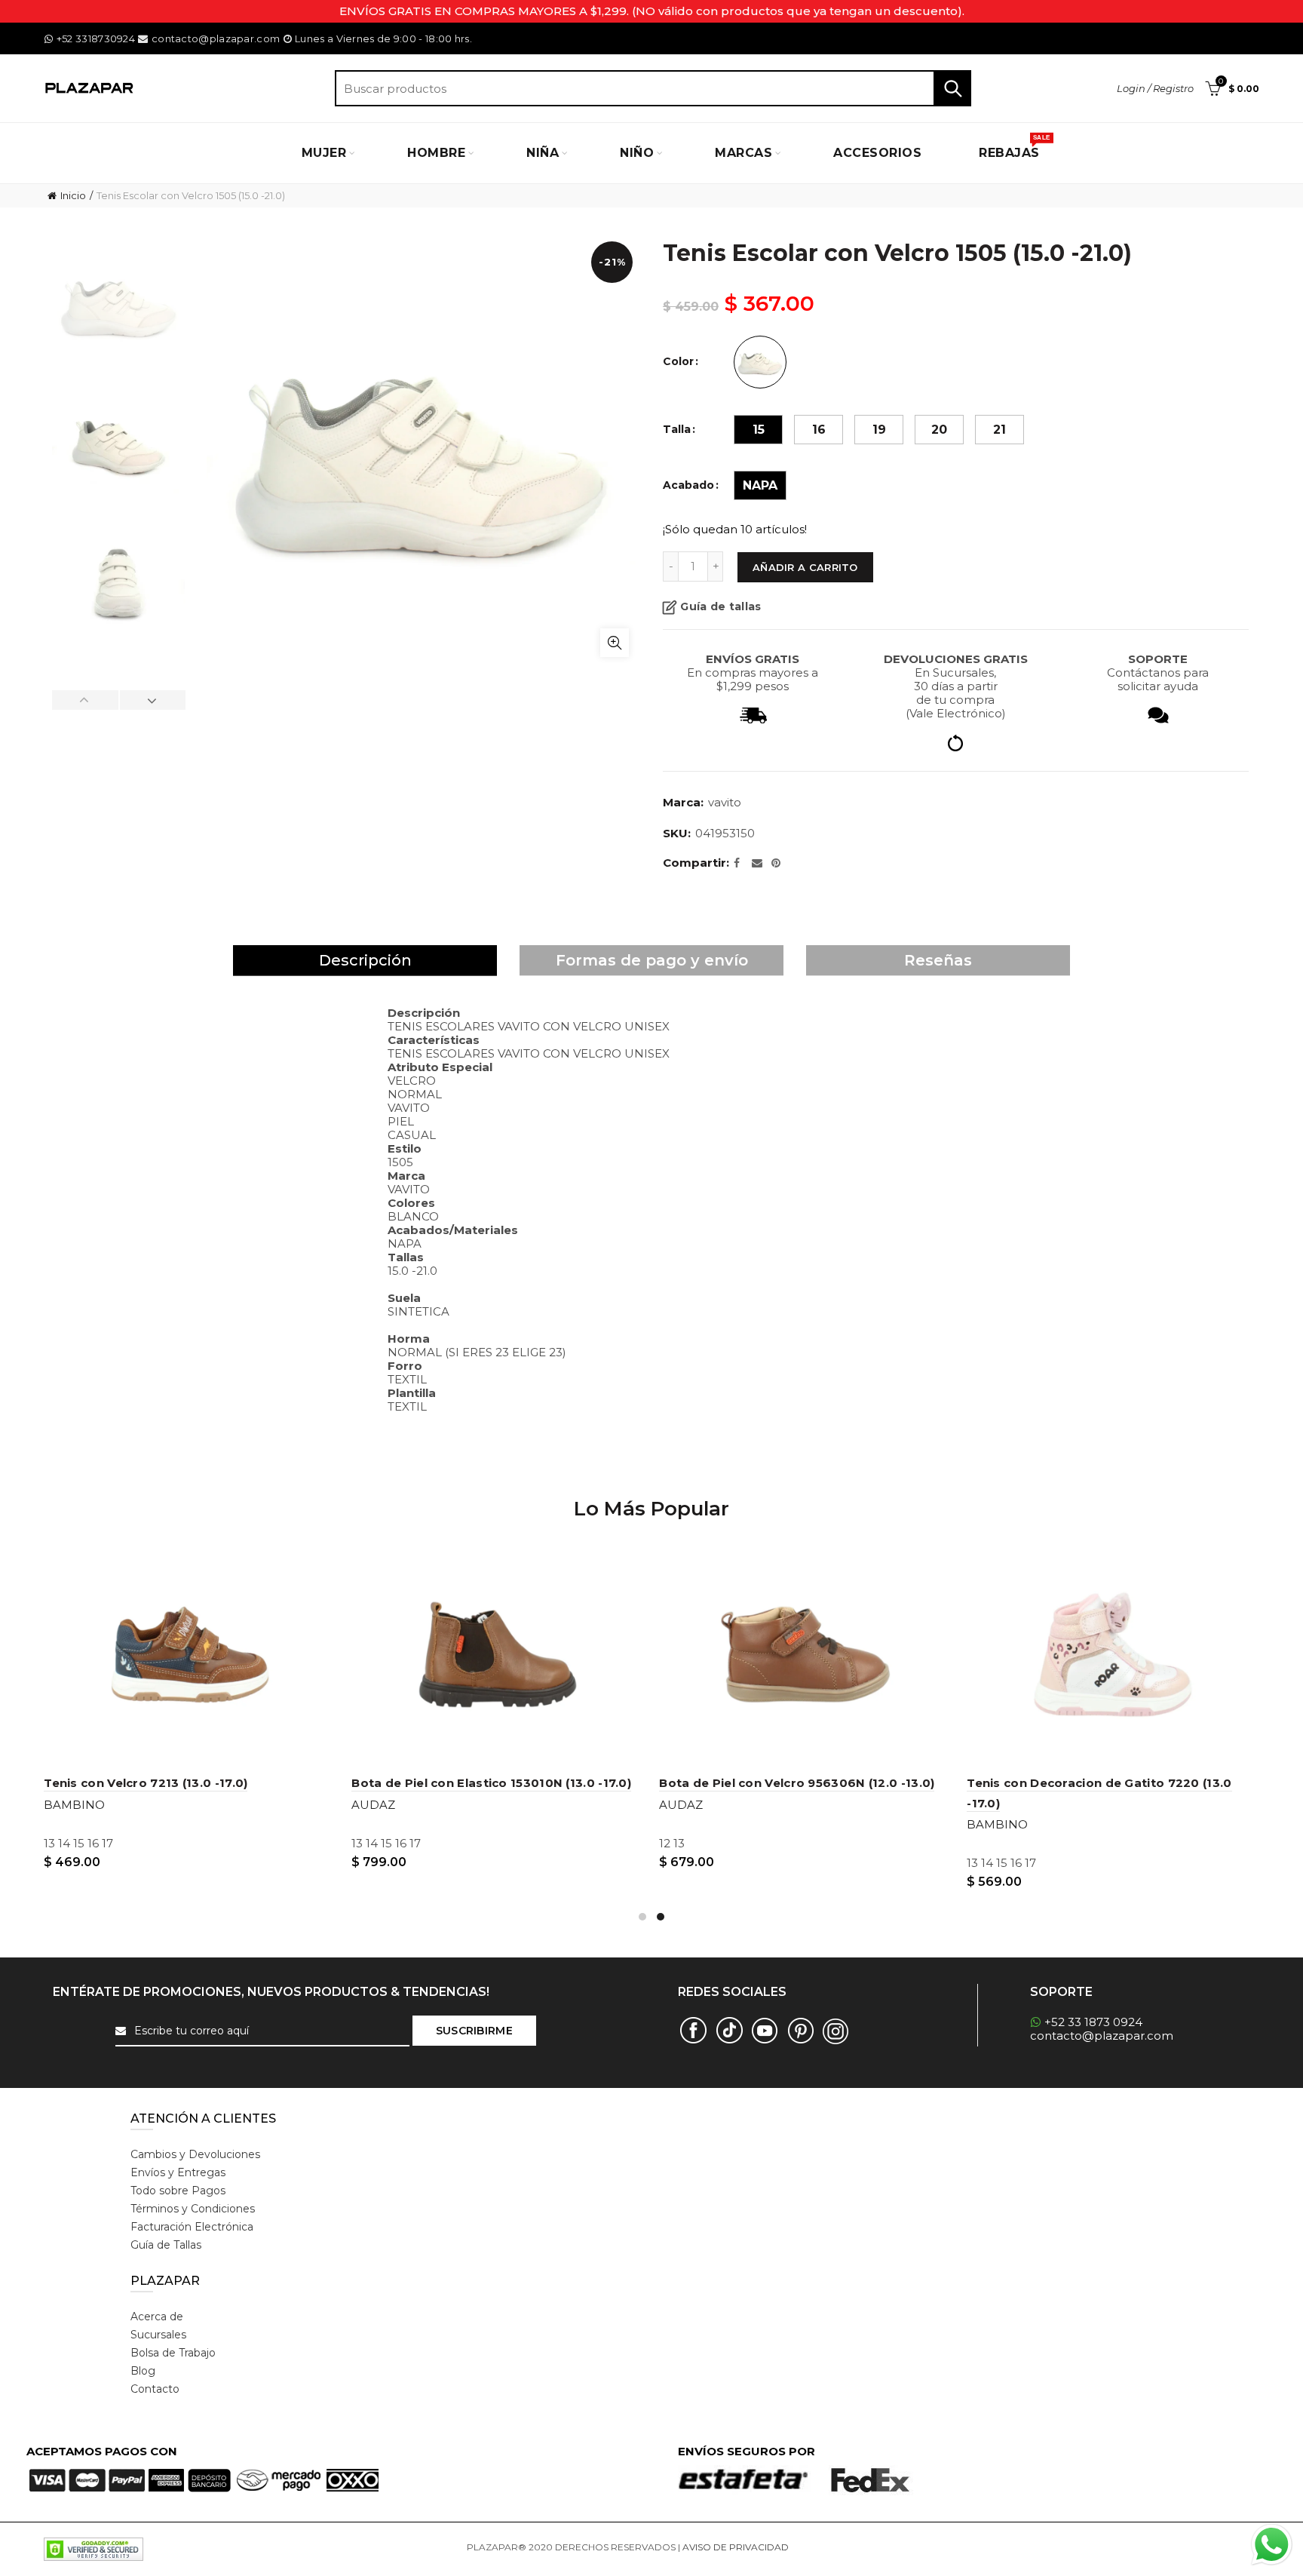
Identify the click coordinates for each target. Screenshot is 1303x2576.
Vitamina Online (827, 2547)
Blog (143, 2371)
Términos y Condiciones (193, 2209)
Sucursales (158, 2335)
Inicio (73, 195)
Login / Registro (1155, 88)
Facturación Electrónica (192, 2227)
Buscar (952, 88)
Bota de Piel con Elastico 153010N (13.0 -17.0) (491, 1783)
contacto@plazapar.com (216, 38)
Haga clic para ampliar (615, 643)
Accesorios (877, 153)
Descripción (365, 960)
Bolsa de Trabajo (173, 2353)
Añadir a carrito (805, 567)
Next (152, 700)
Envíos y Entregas (178, 2172)
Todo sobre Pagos (178, 2191)
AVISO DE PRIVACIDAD (736, 2547)
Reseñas (938, 960)
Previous (85, 700)
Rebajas (1014, 147)
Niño (637, 153)
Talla (677, 430)
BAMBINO (74, 1805)
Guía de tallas (720, 606)
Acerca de (157, 2317)
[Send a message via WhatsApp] (1272, 2545)
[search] (653, 88)
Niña (543, 153)
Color (678, 362)
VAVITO (725, 802)
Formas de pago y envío (652, 960)
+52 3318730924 (96, 38)
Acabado (688, 485)
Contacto (155, 2389)
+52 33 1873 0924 (1093, 2022)
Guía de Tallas (166, 2245)
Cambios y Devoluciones (195, 2154)
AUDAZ (373, 1805)
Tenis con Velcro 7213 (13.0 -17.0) (146, 1783)
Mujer (324, 153)
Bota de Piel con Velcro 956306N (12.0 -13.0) (797, 1783)
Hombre (436, 153)
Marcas (743, 153)
